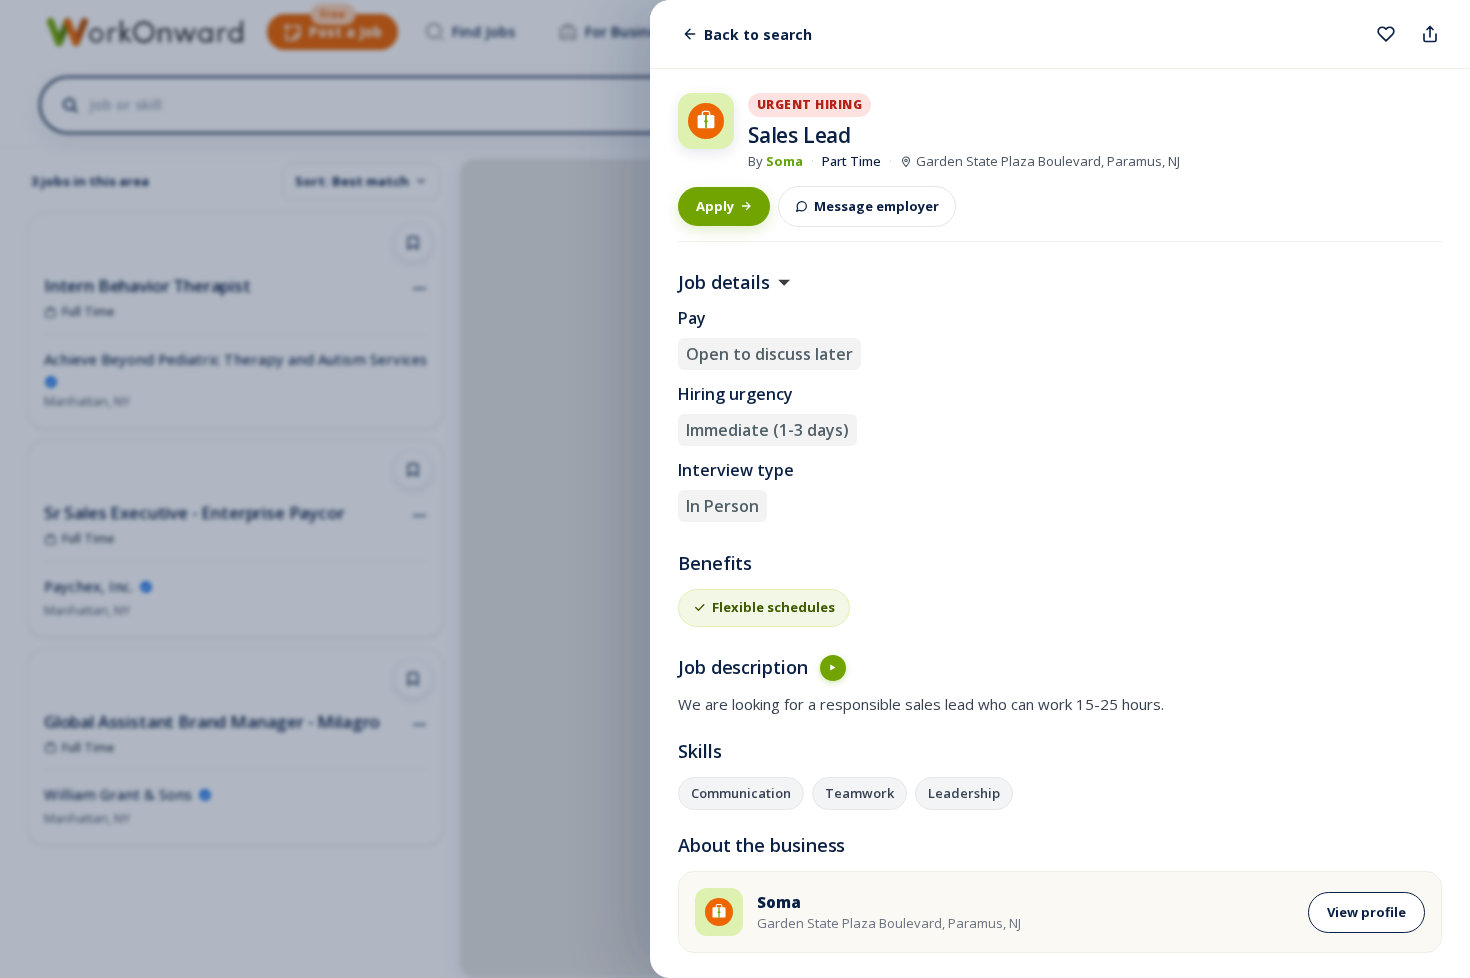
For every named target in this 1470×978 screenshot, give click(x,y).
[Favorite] (1386, 34)
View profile (1366, 912)
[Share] (1430, 34)
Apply (715, 206)
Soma (784, 161)
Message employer (876, 206)
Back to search (758, 34)
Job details (724, 283)
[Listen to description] (833, 668)
